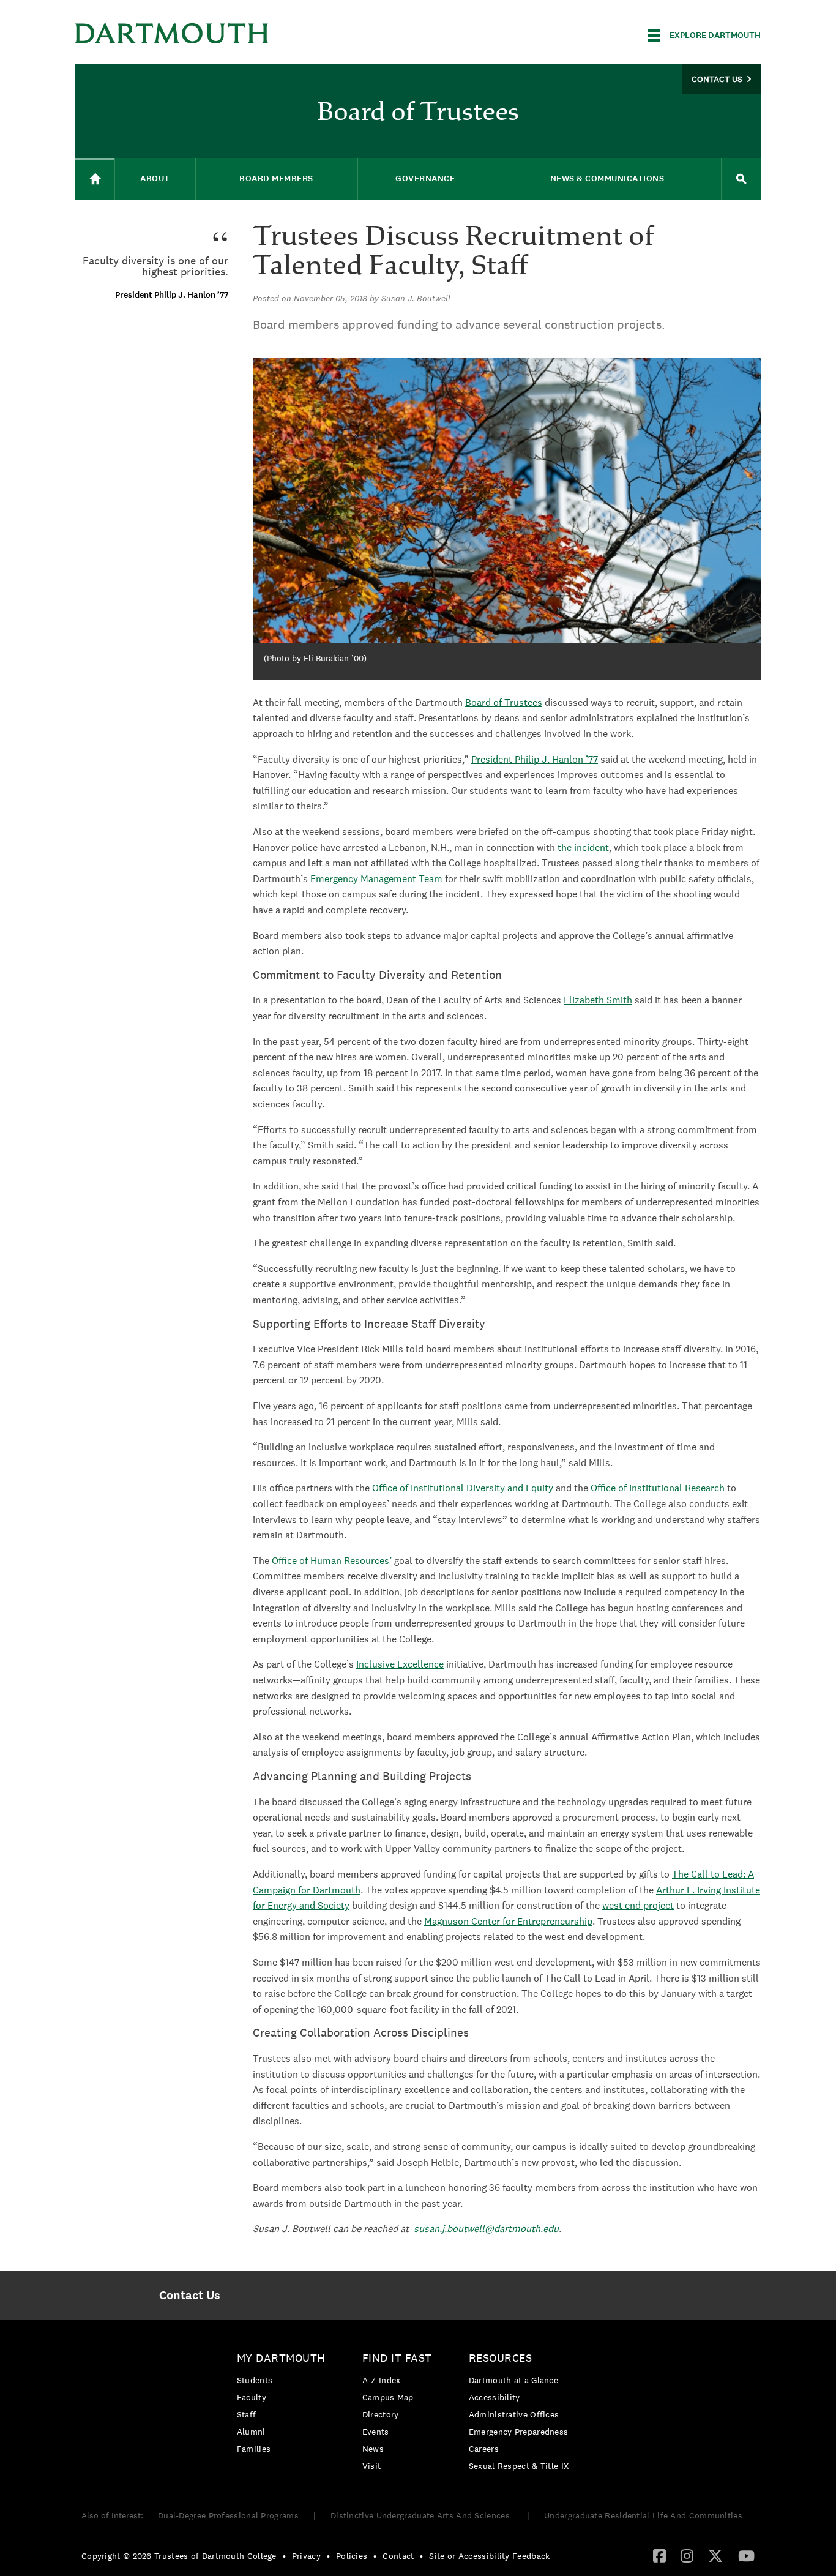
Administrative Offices (514, 2414)
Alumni (251, 2432)
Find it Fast (397, 2358)
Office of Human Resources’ (332, 1561)
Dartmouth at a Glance (513, 2380)
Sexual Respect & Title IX (519, 2466)
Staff (247, 2414)
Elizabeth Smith (598, 1000)
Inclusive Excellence (400, 1664)
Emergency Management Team (376, 879)
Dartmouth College (172, 33)
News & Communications (607, 178)
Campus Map (388, 2397)
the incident (583, 848)
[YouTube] (746, 2555)
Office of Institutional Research (658, 1488)
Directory (381, 2414)
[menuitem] (189, 2296)
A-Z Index (382, 2380)
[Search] (741, 179)
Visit (372, 2466)
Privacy (306, 2556)
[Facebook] (659, 2555)
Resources (501, 2358)
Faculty (252, 2397)
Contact (398, 2556)
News (373, 2449)
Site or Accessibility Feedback (489, 2556)
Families (254, 2449)
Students (255, 2380)
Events (376, 2432)
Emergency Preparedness (519, 2432)
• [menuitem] (284, 2556)
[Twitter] (715, 2555)
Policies (352, 2556)
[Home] (95, 179)
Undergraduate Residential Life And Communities (643, 2515)
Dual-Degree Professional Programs (228, 2515)
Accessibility (495, 2397)
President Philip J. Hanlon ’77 (535, 759)
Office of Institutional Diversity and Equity (463, 1488)
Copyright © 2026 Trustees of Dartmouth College (179, 2556)
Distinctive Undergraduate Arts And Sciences (421, 2515)
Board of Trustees (504, 702)
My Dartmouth (281, 2358)
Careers (484, 2449)
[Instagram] (687, 2555)
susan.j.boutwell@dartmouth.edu (486, 2229)
